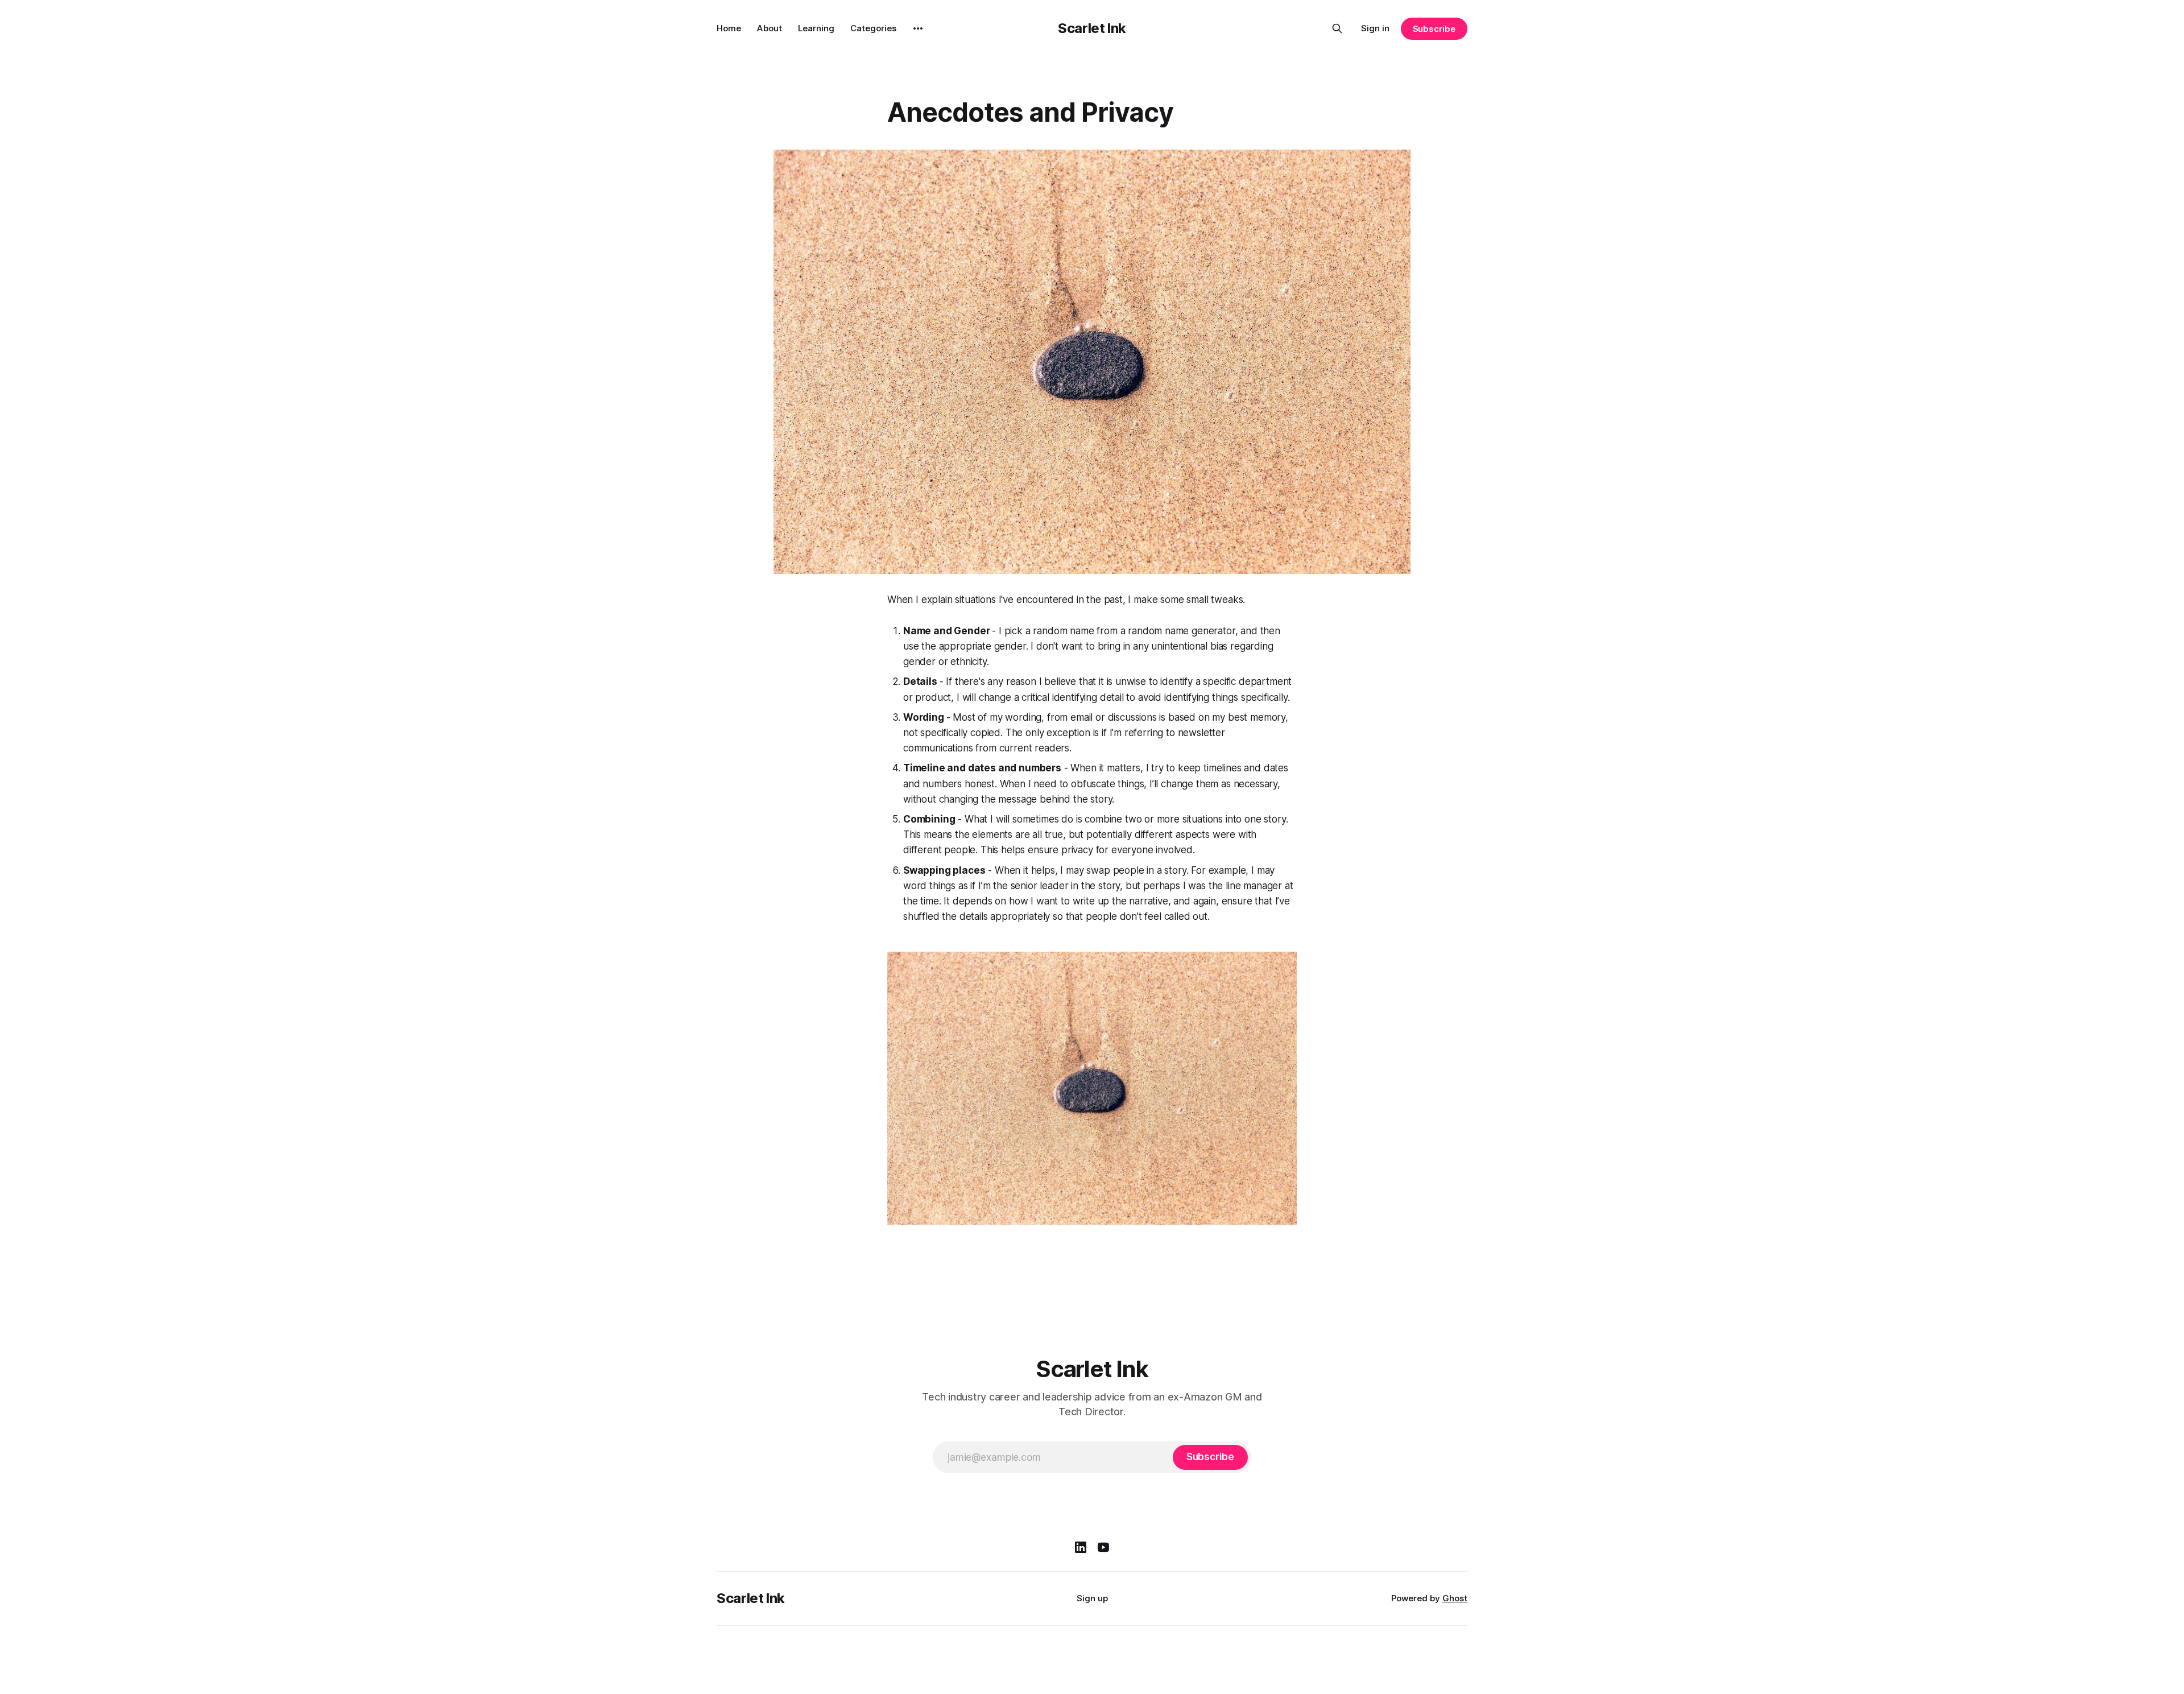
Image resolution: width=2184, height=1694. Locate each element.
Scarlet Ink (1092, 28)
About (770, 28)
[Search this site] (1337, 28)
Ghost (1455, 1598)
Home (729, 28)
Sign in (1375, 28)
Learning (816, 28)
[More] (918, 28)
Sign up (1092, 1598)
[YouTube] (1103, 1547)
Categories (873, 28)
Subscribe (1434, 29)
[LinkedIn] (1081, 1547)
